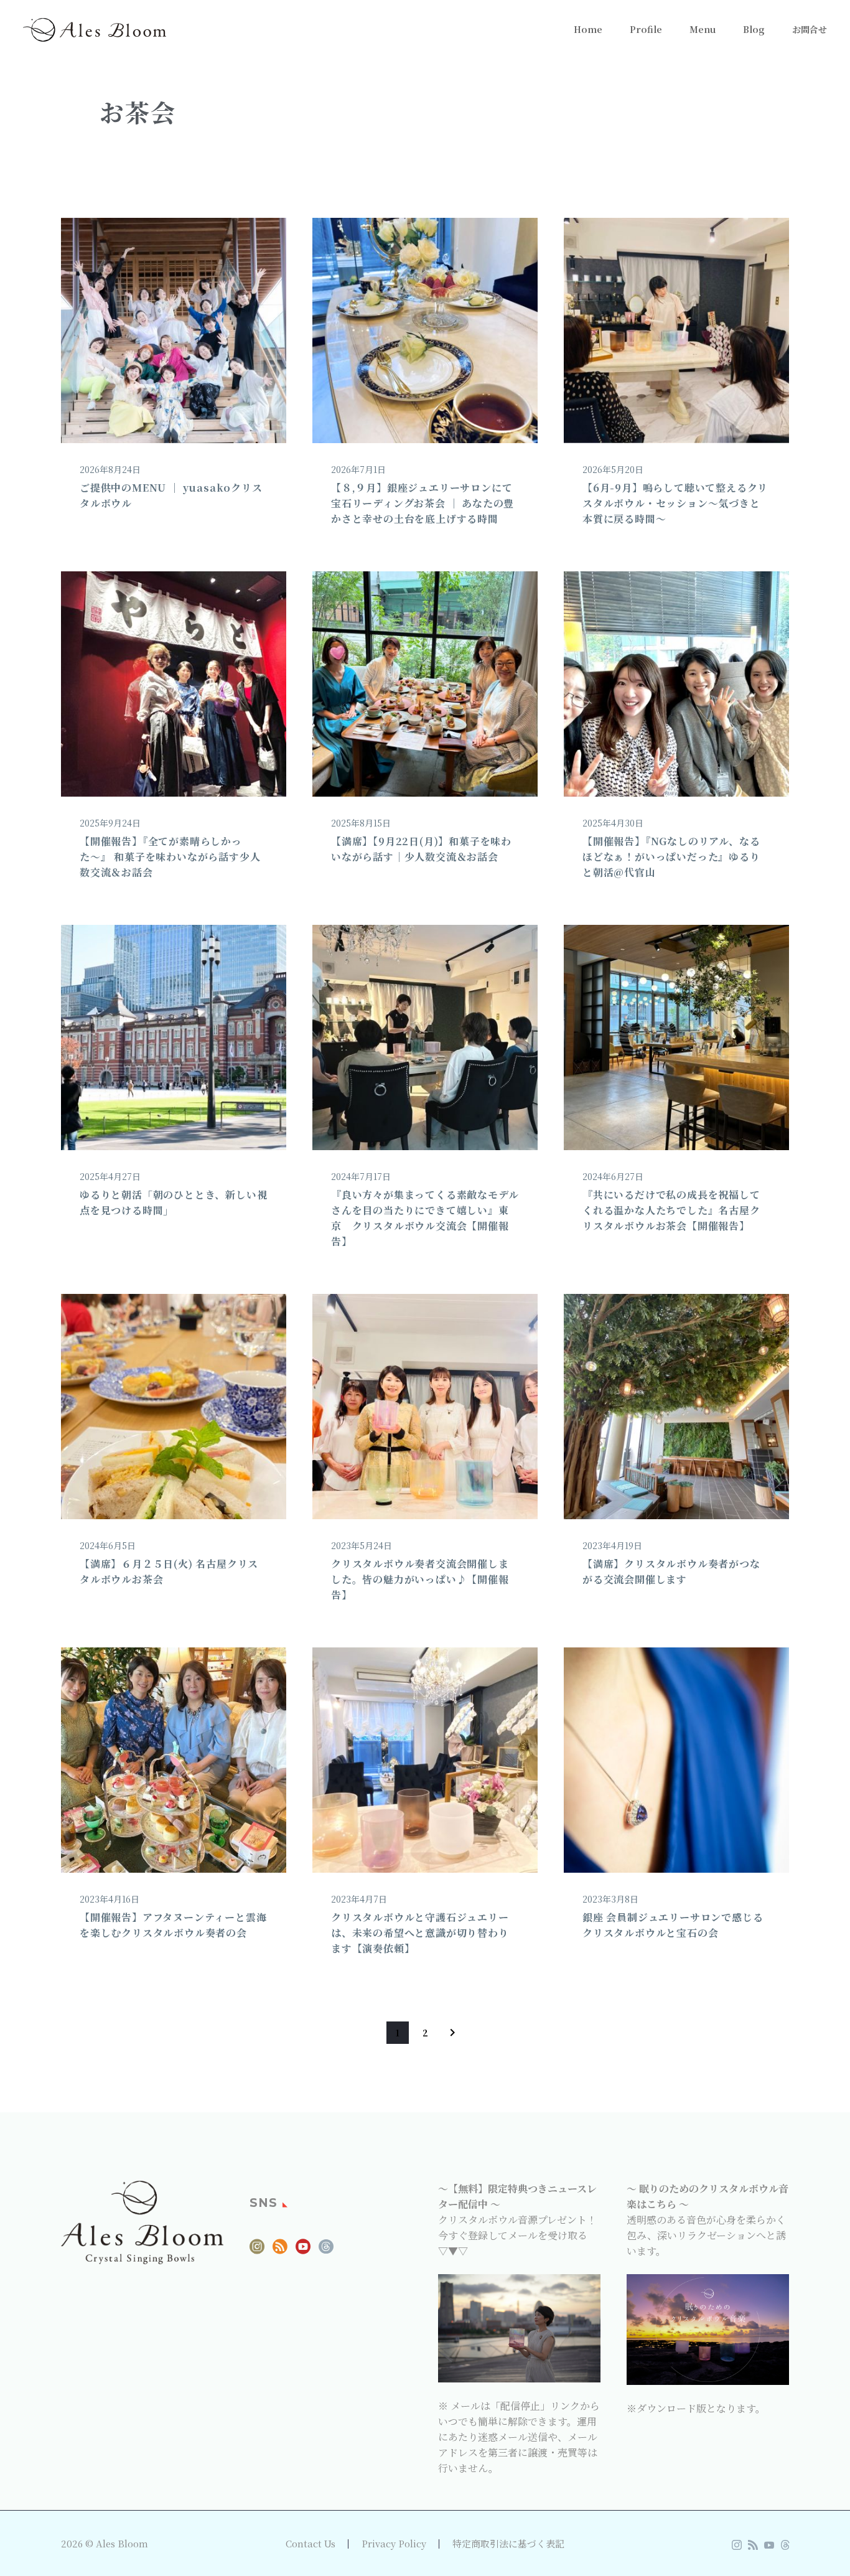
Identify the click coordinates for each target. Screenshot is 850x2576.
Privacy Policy (394, 2544)
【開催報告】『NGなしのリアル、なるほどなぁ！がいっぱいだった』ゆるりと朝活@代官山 (671, 857)
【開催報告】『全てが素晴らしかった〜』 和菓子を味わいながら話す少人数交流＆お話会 (170, 857)
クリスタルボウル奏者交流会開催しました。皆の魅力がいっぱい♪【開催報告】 (420, 1579)
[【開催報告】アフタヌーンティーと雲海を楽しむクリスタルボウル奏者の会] (174, 1760)
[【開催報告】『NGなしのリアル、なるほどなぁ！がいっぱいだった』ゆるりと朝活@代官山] (676, 684)
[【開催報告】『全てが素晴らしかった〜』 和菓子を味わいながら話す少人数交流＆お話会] (174, 684)
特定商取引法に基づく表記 (508, 2544)
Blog (754, 29)
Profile (646, 29)
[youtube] (303, 2251)
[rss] (280, 2251)
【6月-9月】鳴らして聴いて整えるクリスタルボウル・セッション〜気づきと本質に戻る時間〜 (675, 503)
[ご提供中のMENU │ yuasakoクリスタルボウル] (174, 330)
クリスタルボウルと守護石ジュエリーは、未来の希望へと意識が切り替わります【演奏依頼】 (420, 1933)
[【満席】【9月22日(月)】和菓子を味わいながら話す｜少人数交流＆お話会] (425, 684)
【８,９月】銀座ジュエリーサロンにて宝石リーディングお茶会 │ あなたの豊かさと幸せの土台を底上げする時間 (423, 503)
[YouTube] (769, 2545)
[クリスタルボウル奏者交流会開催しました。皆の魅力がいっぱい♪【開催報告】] (425, 1407)
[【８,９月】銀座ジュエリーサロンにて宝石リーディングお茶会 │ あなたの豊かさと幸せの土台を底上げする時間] (425, 330)
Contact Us (311, 2544)
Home (588, 29)
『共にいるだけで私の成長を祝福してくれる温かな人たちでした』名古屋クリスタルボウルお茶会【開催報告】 (671, 1210)
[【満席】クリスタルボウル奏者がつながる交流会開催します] (676, 1407)
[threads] (326, 2251)
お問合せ (810, 29)
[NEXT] (452, 2033)
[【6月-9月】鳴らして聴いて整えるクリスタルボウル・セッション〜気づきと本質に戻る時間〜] (676, 330)
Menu (703, 29)
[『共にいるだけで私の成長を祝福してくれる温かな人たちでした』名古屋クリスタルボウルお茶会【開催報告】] (676, 1037)
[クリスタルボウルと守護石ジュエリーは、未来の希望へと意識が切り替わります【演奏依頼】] (425, 1760)
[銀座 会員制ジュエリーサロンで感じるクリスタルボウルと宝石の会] (676, 1760)
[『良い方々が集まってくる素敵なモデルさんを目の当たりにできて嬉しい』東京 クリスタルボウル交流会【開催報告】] (425, 1037)
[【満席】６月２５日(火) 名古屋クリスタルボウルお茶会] (174, 1407)
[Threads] (785, 2545)
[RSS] (753, 2545)
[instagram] (257, 2251)
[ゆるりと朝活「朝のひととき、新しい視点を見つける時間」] (174, 1037)
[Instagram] (737, 2545)
